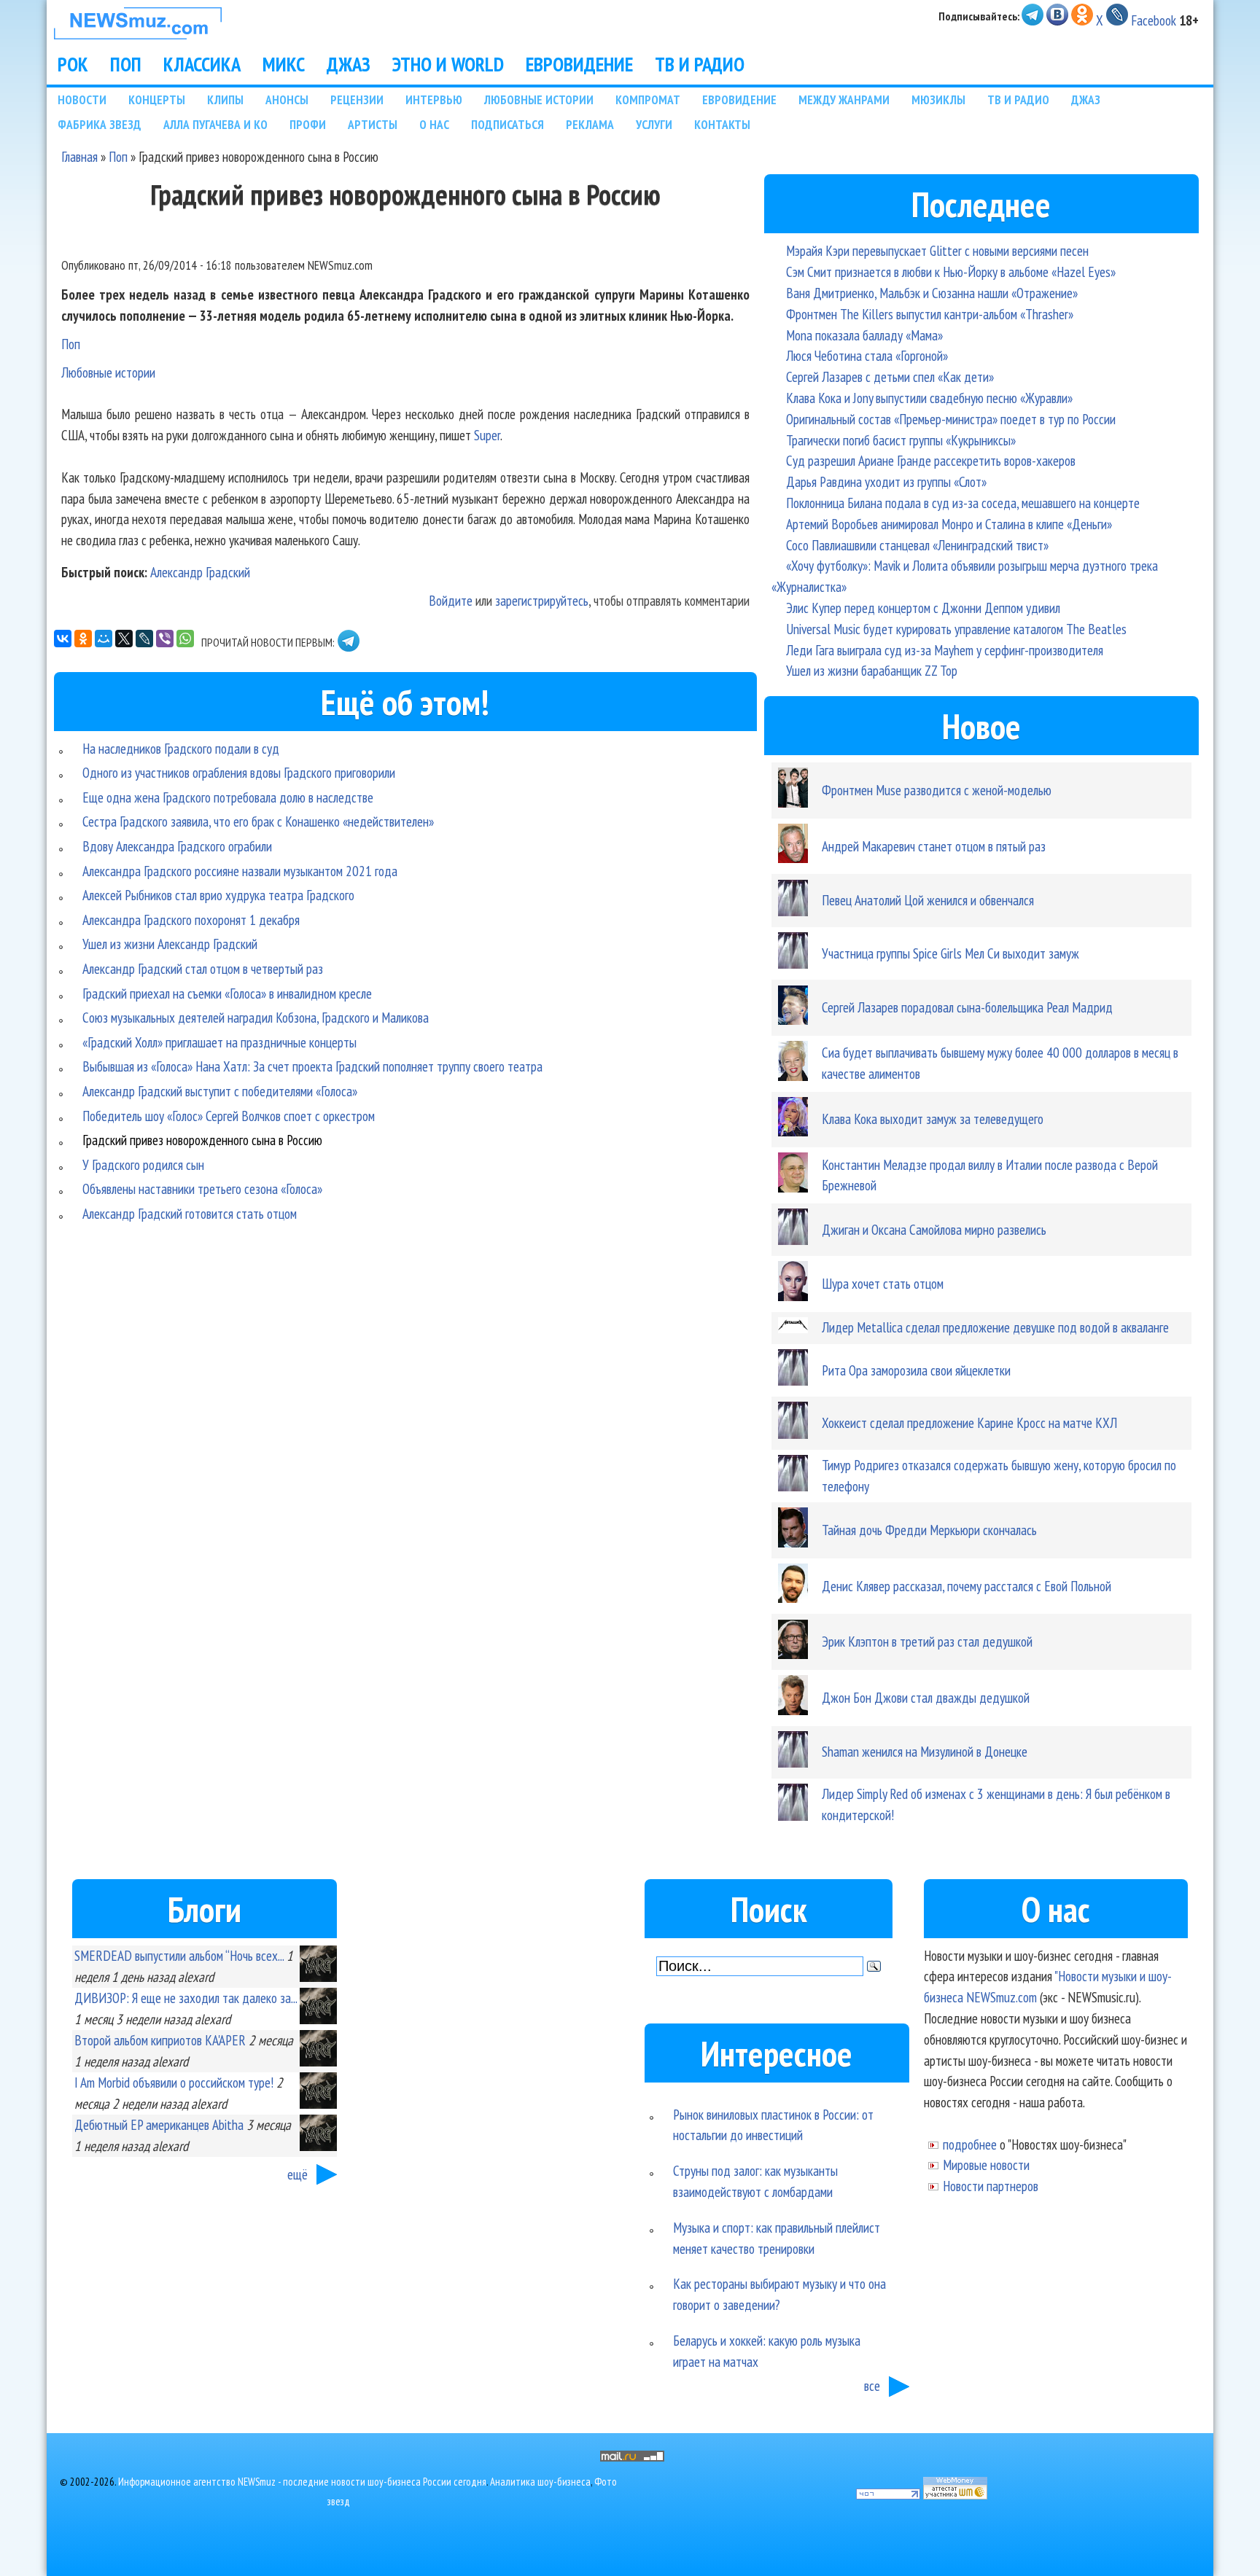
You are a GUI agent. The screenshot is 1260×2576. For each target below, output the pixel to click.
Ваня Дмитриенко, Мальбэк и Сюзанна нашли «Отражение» (932, 293)
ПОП (126, 64)
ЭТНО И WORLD (448, 64)
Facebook (1154, 20)
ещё (297, 2174)
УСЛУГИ (654, 124)
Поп (118, 156)
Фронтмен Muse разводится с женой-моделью (937, 790)
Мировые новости (986, 2165)
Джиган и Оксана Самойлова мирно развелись (934, 1229)
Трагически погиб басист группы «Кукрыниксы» (901, 440)
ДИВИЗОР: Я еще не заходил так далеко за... (186, 1998)
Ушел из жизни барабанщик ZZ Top (872, 670)
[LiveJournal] (144, 639)
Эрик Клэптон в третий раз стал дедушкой (927, 1641)
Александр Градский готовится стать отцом (190, 1213)
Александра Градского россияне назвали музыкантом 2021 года (240, 871)
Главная (79, 156)
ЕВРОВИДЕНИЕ (579, 64)
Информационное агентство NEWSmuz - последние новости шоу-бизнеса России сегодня (302, 2482)
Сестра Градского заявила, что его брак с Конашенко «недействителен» (258, 821)
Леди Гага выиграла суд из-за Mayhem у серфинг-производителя (945, 650)
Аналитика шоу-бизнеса (540, 2482)
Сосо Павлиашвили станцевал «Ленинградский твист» (917, 545)
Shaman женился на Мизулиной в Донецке (925, 1751)
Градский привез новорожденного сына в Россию (202, 1140)
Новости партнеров (991, 2186)
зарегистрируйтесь (542, 600)
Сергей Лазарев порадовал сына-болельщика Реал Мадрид (967, 1007)
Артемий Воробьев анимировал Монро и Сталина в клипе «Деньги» (949, 524)
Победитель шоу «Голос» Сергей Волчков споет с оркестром (229, 1116)
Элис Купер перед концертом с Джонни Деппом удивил (923, 608)
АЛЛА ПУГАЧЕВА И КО (215, 124)
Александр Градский (200, 572)
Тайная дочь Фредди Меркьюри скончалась (929, 1530)
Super (487, 435)
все (872, 2385)
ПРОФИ (308, 124)
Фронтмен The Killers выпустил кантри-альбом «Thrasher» (930, 314)
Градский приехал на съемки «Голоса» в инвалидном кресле (227, 993)
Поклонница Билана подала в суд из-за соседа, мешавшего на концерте (963, 503)
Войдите (451, 600)
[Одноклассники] (83, 639)
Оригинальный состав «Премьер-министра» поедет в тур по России (951, 419)
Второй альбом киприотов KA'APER (160, 2040)
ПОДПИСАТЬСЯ (507, 124)
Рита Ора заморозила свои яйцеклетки (916, 1370)
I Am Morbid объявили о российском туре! (174, 2082)
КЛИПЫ (225, 99)
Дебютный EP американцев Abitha (159, 2124)
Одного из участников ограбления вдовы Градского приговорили (239, 772)
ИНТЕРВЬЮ (434, 99)
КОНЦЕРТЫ (157, 99)
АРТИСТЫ (373, 124)
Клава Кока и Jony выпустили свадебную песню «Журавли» (929, 398)
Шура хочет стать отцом (883, 1283)
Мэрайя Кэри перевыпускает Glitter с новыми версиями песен (937, 250)
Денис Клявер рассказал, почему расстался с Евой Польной (967, 1586)
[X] (124, 639)
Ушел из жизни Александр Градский (170, 944)
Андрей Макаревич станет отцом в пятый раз (934, 846)
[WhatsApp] (185, 639)
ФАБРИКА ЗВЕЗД (100, 124)
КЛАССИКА (202, 64)
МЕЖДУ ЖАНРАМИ (844, 99)
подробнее (970, 2144)
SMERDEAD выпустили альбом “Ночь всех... (179, 1955)
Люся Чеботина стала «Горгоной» (867, 355)
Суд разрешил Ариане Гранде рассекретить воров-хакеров (931, 460)
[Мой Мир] (104, 639)
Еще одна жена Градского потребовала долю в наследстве (228, 797)
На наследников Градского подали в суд (181, 748)
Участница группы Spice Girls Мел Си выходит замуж (950, 953)
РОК (73, 64)
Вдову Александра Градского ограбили (177, 846)
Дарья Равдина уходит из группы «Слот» (886, 481)
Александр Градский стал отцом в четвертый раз (203, 968)
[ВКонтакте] (63, 639)
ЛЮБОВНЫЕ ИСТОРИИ (539, 99)
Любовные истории (108, 372)
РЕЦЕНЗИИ (357, 99)
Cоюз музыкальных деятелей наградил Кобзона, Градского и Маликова (256, 1017)
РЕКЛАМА (590, 124)
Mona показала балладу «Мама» (864, 335)
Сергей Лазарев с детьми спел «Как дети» (890, 376)
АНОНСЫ (287, 99)
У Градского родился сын (143, 1164)
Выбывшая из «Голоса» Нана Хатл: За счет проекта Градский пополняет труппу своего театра (312, 1066)
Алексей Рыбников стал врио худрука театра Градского (218, 895)
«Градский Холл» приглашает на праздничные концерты (219, 1042)
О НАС (434, 124)
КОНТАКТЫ (722, 124)
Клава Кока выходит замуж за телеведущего (933, 1119)
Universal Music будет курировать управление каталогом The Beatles (956, 629)
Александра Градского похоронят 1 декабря (191, 920)
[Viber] (165, 639)
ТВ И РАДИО (700, 64)
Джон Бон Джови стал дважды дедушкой (926, 1697)
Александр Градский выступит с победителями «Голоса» (220, 1091)
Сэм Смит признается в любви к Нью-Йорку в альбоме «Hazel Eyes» (951, 272)
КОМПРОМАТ (648, 99)
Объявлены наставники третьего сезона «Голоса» (202, 1189)
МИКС (284, 64)
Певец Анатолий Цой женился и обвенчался (928, 900)
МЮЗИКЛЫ (938, 99)
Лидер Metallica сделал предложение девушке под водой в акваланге (995, 1327)
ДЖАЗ (349, 64)
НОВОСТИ (82, 99)
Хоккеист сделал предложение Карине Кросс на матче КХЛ (969, 1422)
